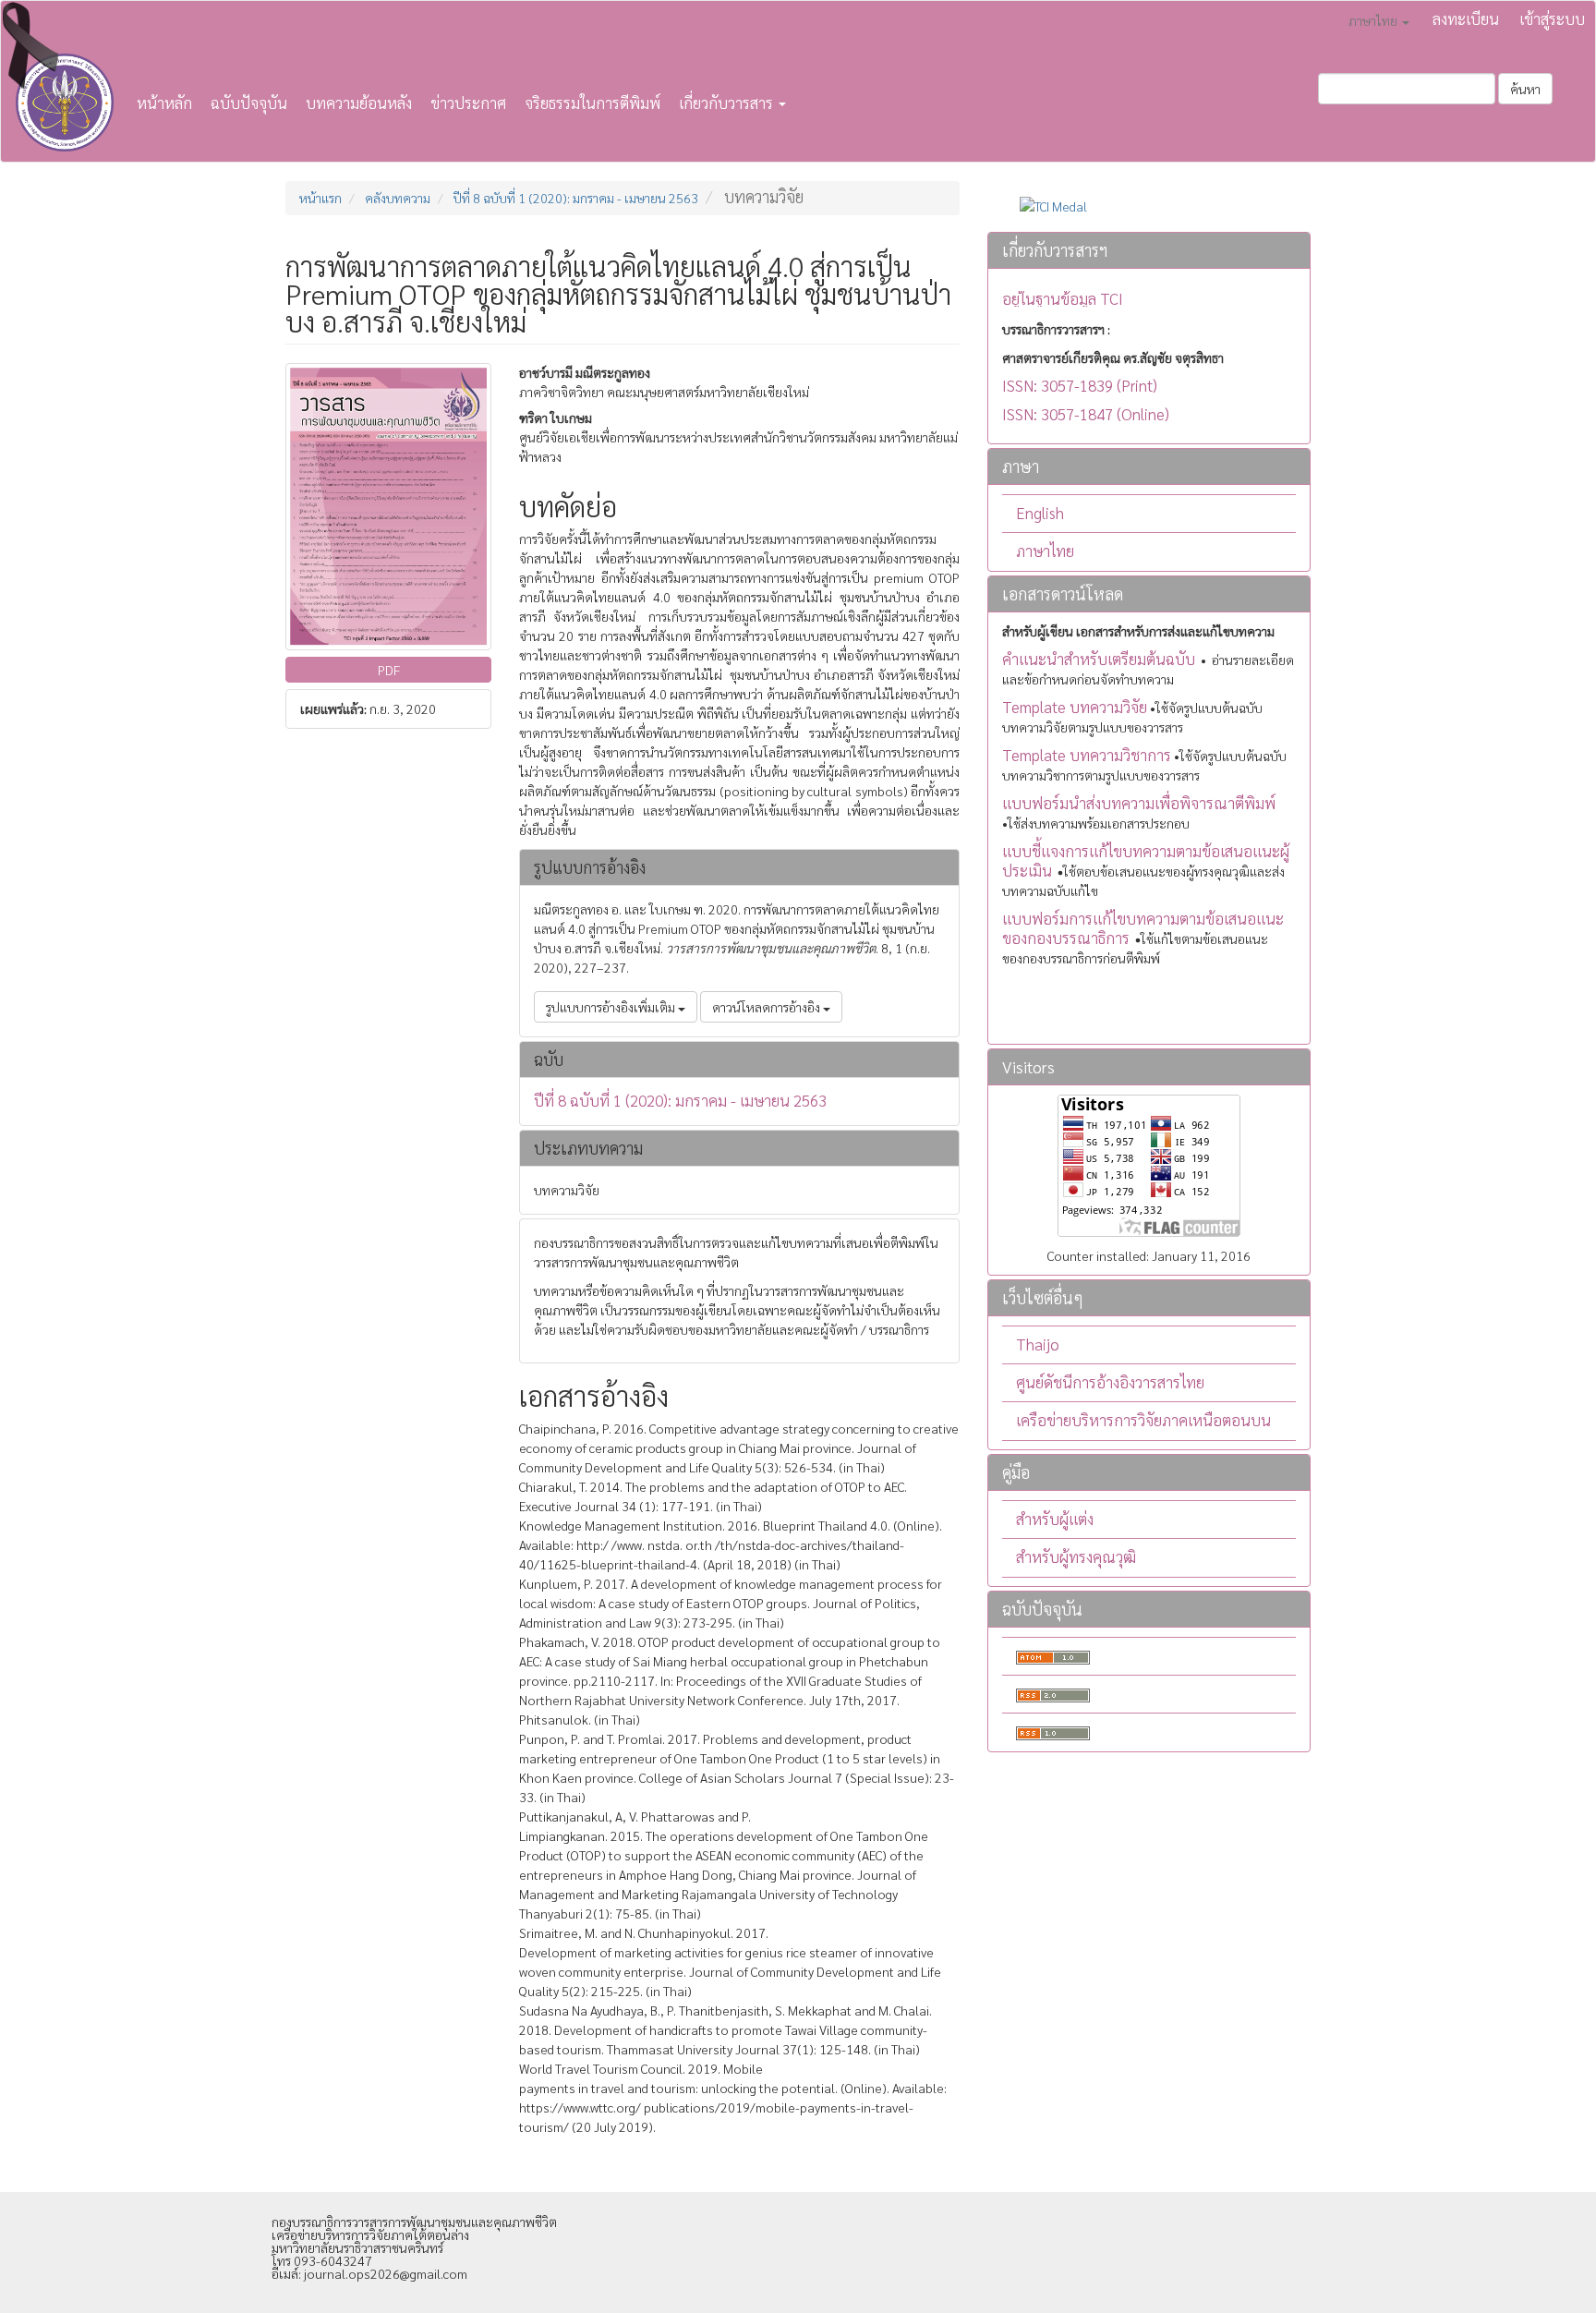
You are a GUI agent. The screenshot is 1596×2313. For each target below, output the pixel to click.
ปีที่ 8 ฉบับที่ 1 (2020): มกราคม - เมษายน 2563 (576, 198)
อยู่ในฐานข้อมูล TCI (1063, 299)
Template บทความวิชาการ (1087, 755)
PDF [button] (389, 670)
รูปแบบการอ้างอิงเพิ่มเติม (612, 1007)
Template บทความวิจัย (1075, 707)
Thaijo (1038, 1344)
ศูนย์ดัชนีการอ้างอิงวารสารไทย (1110, 1382)
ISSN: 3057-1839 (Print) (1080, 385)
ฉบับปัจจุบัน (249, 103)
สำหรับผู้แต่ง (1055, 1519)
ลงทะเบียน (1466, 18)
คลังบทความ (398, 198)
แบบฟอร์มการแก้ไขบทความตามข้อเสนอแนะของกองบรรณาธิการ (1143, 928)
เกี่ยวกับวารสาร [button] (728, 103)
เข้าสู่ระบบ (1552, 18)
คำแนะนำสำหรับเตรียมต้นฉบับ (1099, 659)
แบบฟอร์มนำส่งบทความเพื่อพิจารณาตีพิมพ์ (1139, 803)
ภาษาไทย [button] (1374, 20)
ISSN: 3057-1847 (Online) (1086, 414)
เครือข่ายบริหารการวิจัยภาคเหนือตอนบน (1143, 1420)
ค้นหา (1525, 89)
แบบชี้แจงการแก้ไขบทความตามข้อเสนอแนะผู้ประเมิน (1146, 860)
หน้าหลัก (164, 103)
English (1040, 513)
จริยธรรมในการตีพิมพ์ (592, 103)
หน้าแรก (320, 198)
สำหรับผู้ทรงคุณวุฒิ (1076, 1556)
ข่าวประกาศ (468, 103)
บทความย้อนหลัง (359, 103)
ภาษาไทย (1045, 551)
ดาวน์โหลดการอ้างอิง (768, 1007)
